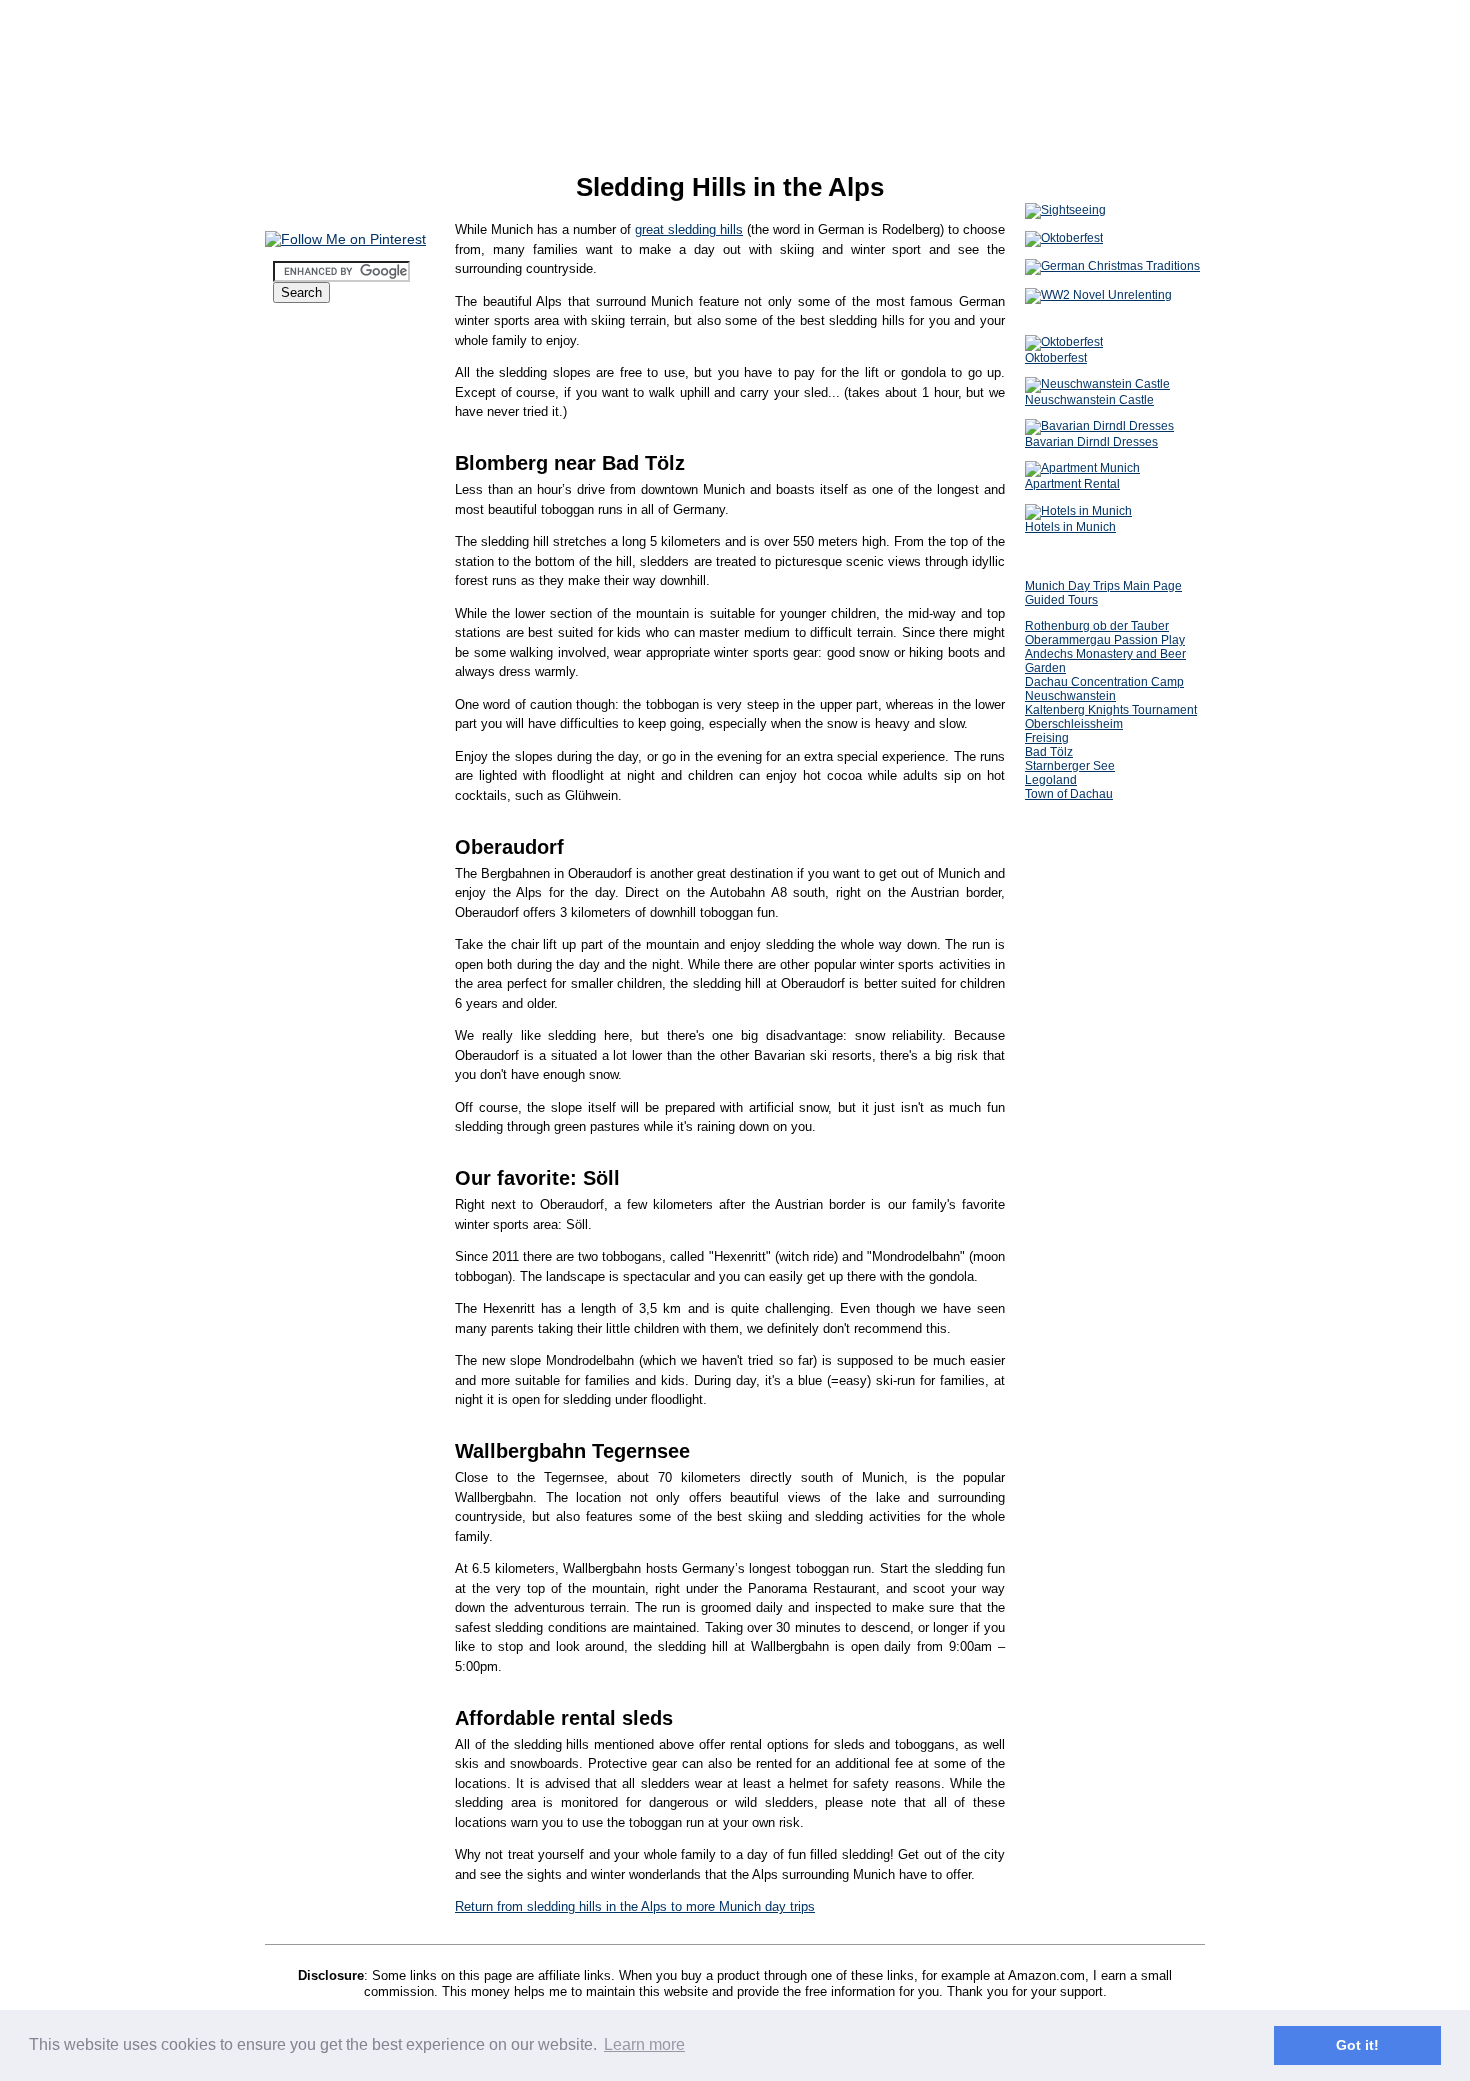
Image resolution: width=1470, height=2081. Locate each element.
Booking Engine (335, 460)
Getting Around (327, 526)
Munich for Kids (335, 814)
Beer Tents (321, 373)
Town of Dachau (1069, 794)
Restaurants (316, 607)
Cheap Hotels (329, 475)
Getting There (322, 409)
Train (304, 571)
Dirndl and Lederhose (351, 388)
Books (297, 916)
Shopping (308, 850)
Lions (305, 718)
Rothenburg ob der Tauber (1097, 626)
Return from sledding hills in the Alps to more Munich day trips (635, 1906)
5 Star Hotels (328, 490)
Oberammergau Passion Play (1105, 640)
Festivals (316, 799)
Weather (303, 979)
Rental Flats (325, 505)
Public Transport (337, 541)
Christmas (309, 337)
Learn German (323, 937)
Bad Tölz (1049, 752)
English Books (332, 880)
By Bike (313, 586)
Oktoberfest (315, 358)
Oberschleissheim (1074, 724)
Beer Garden (326, 637)
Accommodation (331, 445)
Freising (1047, 738)
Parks (307, 769)
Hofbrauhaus (326, 622)
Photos (299, 958)
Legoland (1051, 780)
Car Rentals (324, 556)
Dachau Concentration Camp (1104, 682)
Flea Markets (328, 895)
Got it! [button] (1357, 2045)
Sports (309, 829)
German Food (329, 652)
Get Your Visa (330, 424)
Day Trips (318, 703)
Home (294, 316)
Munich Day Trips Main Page (1103, 586)
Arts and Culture (337, 784)
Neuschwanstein (1070, 696)
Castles (312, 733)
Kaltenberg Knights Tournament (1111, 710)
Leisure (300, 754)
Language (309, 1000)
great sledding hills (689, 229)
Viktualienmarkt (335, 865)
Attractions (313, 673)
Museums (318, 688)
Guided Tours (1061, 600)
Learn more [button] (644, 2044)
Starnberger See (1070, 766)
